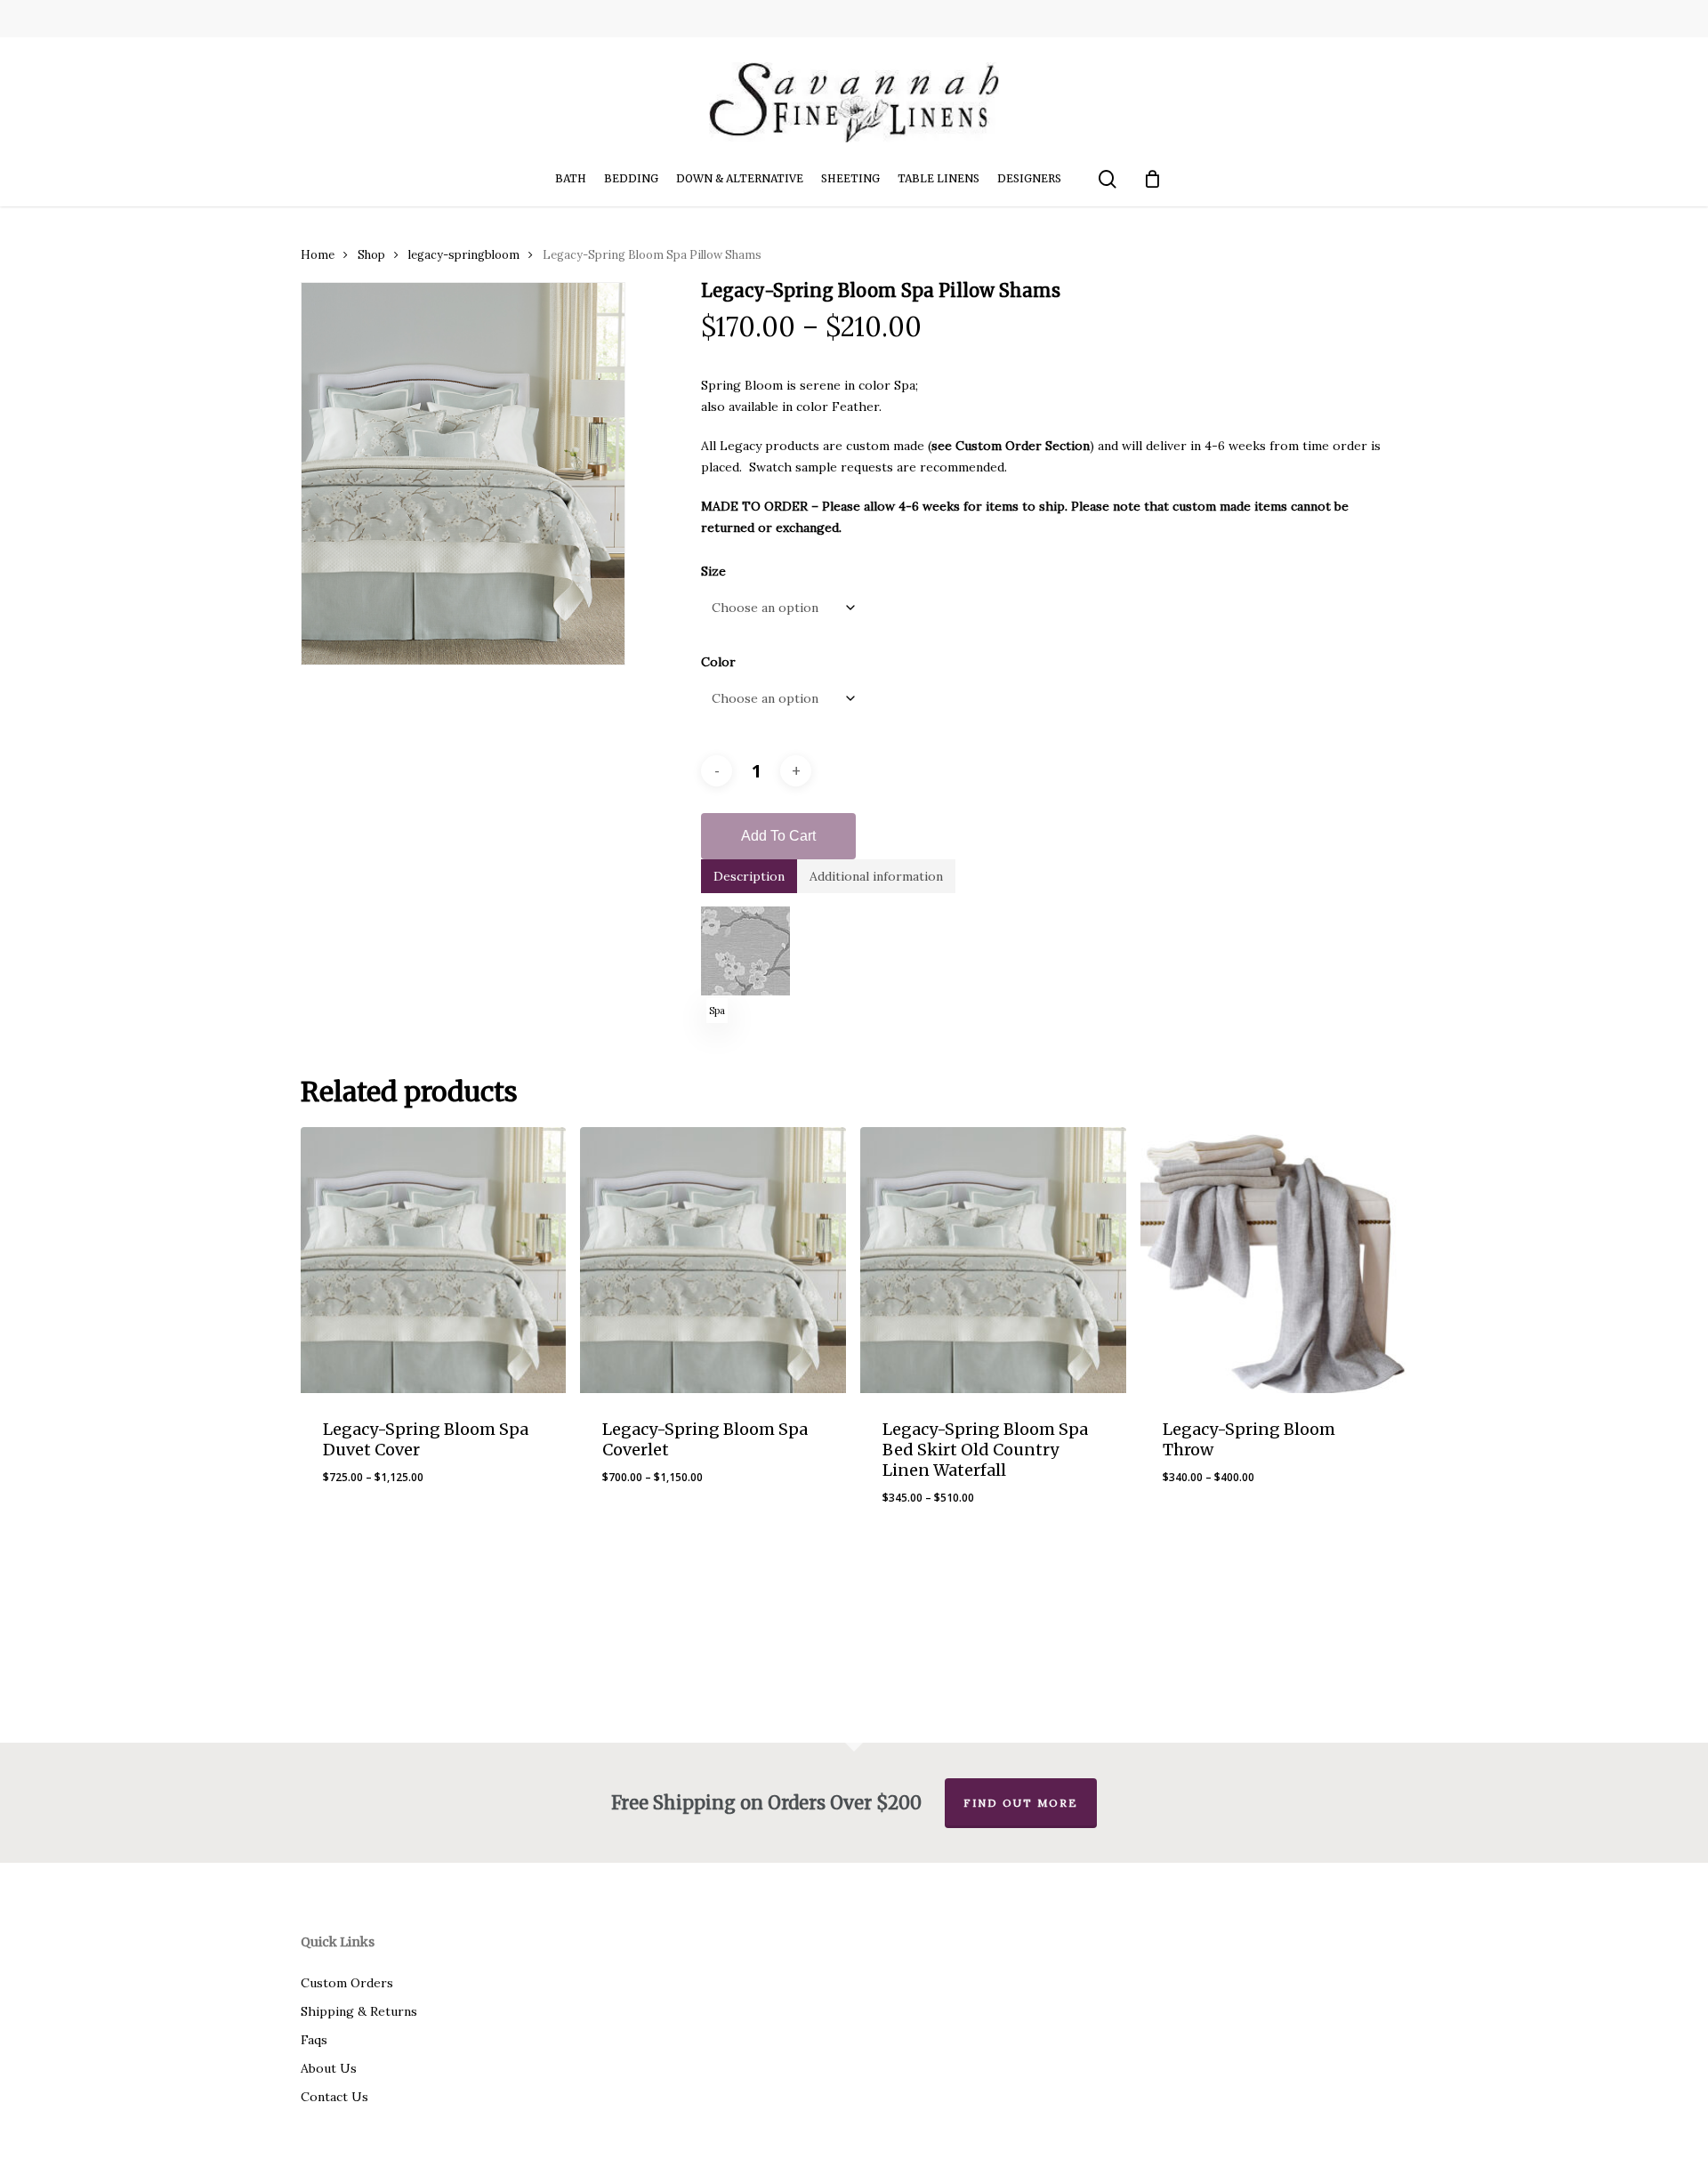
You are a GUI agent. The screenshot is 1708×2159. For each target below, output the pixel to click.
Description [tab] (749, 876)
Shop (371, 255)
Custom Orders (347, 1983)
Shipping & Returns (359, 2011)
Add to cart (778, 836)
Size (713, 571)
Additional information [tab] (876, 876)
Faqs (314, 2040)
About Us (329, 2068)
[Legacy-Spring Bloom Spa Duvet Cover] (434, 1260)
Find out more (1021, 1803)
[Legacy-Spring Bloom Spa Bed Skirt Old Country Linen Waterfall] (993, 1260)
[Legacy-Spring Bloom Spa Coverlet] (713, 1260)
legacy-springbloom (464, 255)
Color (718, 662)
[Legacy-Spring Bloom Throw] (1273, 1260)
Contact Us (334, 2097)
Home (318, 255)
